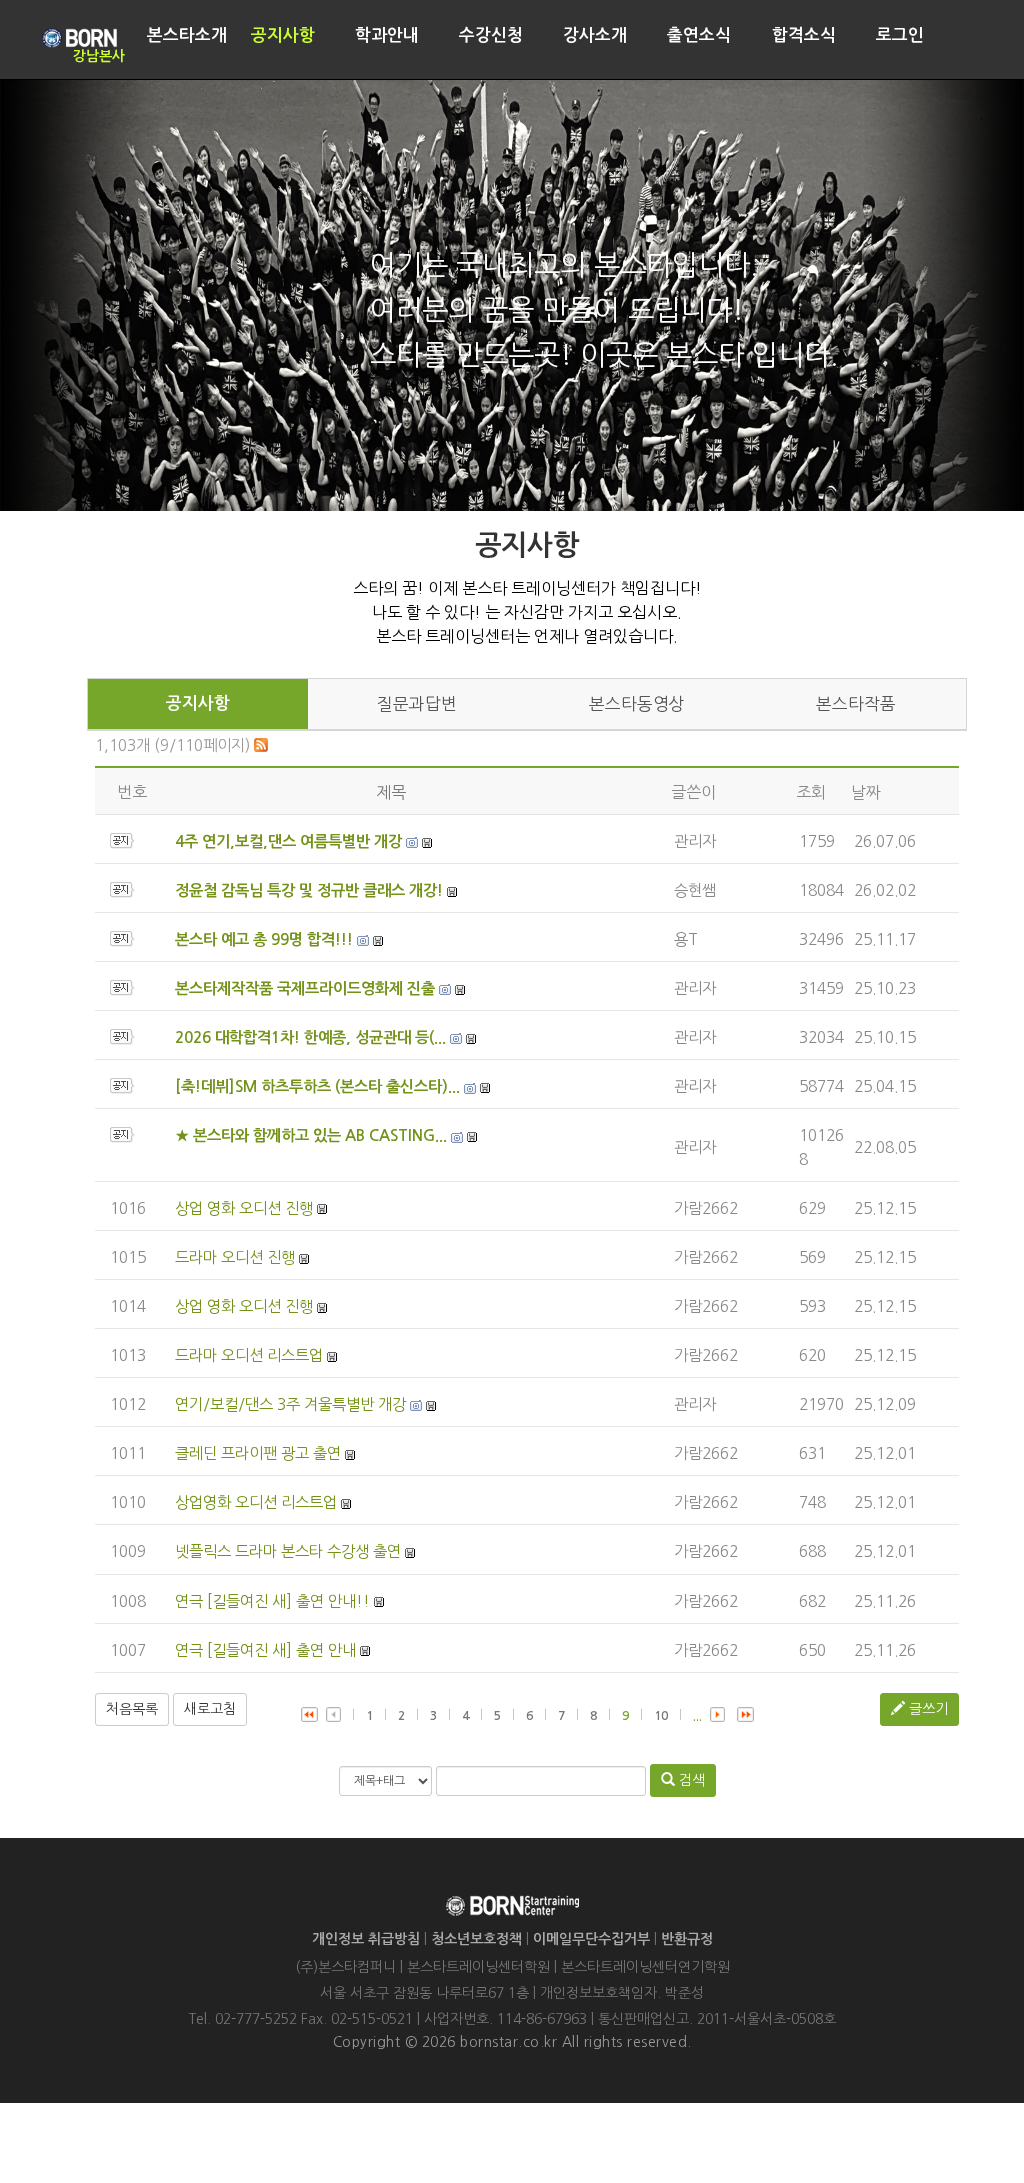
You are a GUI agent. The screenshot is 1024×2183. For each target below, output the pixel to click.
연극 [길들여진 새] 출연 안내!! (272, 1601)
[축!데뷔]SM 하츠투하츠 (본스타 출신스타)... (317, 1086)
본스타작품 (856, 704)
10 (661, 1716)
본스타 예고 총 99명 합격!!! (264, 939)
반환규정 (687, 1939)
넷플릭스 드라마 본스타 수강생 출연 (288, 1551)
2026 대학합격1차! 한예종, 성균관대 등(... (310, 1037)
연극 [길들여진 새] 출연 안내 (265, 1650)
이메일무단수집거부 (591, 1939)
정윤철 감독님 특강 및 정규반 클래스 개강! (309, 890)
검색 (690, 1780)
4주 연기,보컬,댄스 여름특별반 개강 (288, 841)
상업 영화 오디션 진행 (244, 1208)
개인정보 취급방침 (366, 1939)
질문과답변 (417, 704)
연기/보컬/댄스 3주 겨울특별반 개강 (290, 1404)
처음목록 (132, 1709)
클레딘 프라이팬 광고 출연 (258, 1453)
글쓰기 (926, 1709)
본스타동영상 (637, 704)
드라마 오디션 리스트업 (249, 1355)
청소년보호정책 (476, 1939)
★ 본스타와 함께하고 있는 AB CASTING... (311, 1135)
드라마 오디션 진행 (235, 1257)
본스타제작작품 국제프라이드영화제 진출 (305, 988)
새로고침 (210, 1709)
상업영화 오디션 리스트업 (256, 1502)
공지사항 (198, 703)
